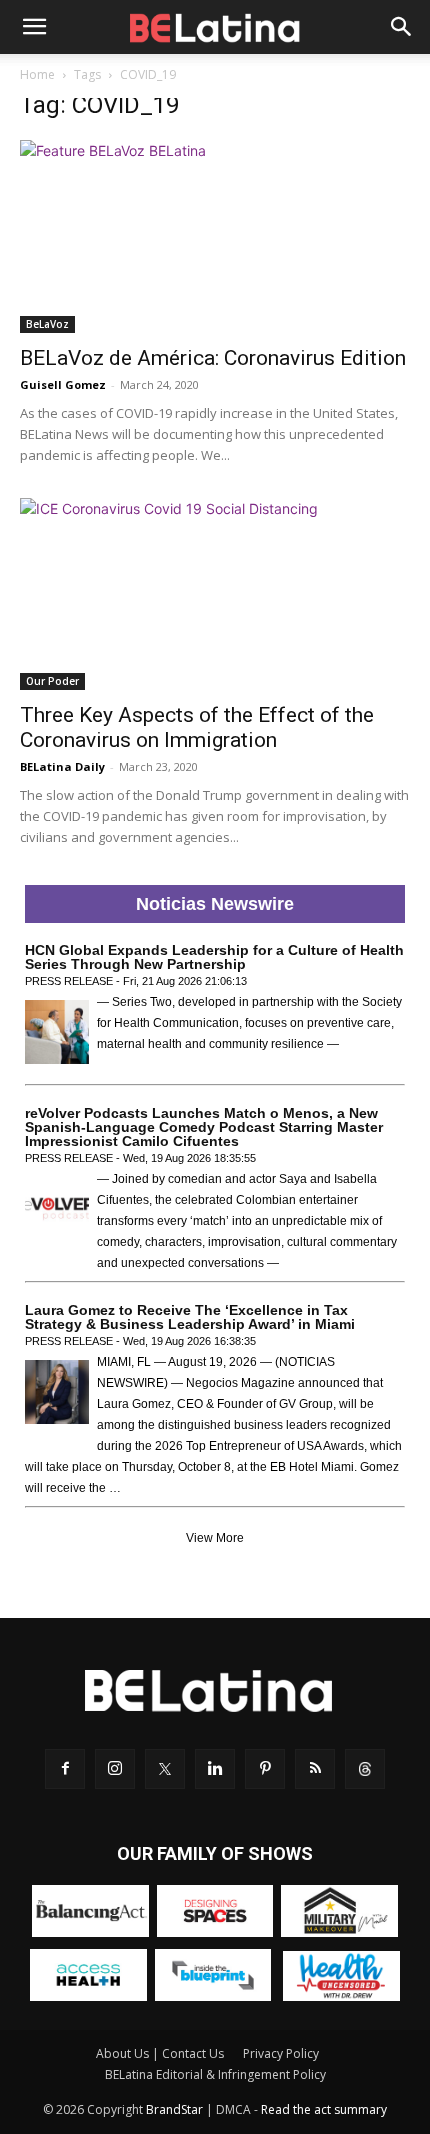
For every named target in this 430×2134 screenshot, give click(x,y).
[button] (34, 27)
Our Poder (52, 681)
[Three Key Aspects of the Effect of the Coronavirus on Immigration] (215, 594)
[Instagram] (115, 1769)
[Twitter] (165, 1769)
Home (37, 74)
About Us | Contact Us (160, 2053)
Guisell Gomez (63, 384)
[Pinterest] (265, 1769)
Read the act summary (324, 2109)
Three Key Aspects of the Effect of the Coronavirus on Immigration (197, 727)
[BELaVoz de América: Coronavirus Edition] (215, 236)
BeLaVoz (47, 324)
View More (215, 1538)
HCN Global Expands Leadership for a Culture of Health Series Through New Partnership (214, 957)
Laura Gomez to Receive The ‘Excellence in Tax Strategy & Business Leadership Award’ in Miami (190, 1317)
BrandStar (174, 2109)
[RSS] (315, 1769)
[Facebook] (65, 1769)
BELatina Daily (62, 766)
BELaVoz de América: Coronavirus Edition (213, 358)
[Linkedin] (215, 1769)
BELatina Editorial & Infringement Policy (215, 2074)
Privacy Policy (281, 2053)
